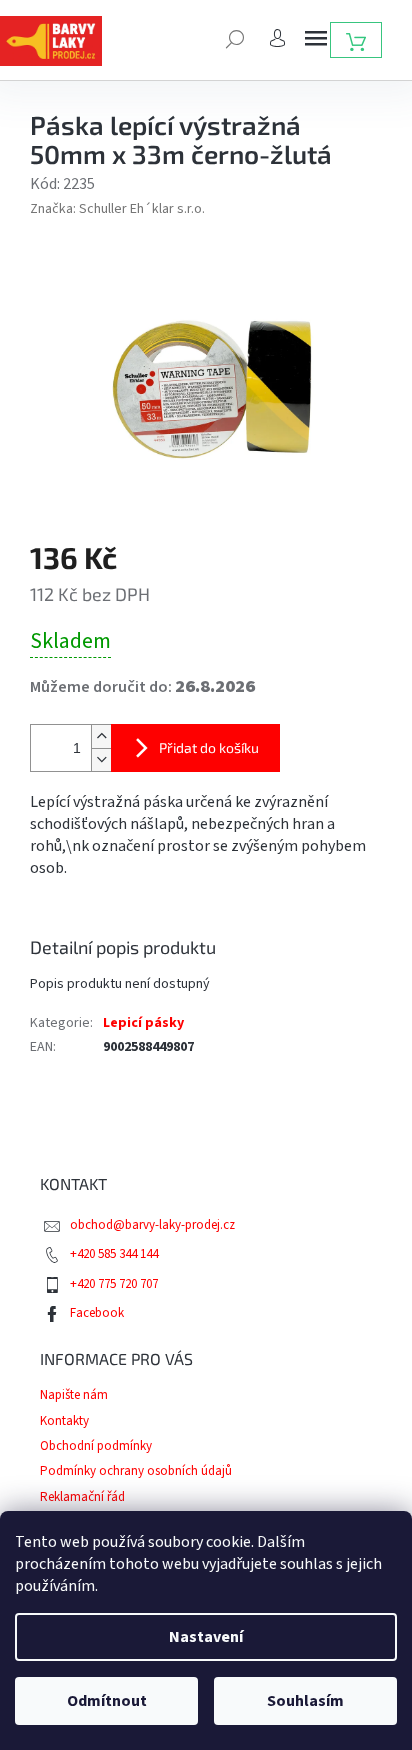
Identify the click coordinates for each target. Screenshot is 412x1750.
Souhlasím (305, 1701)
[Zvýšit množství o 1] (101, 736)
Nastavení (206, 1637)
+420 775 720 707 (114, 1284)
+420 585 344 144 (114, 1254)
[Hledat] (235, 37)
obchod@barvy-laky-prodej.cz (152, 1225)
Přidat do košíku (209, 747)
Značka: (117, 209)
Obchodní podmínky (96, 1446)
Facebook (97, 1313)
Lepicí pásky (143, 1023)
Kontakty (64, 1421)
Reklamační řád (82, 1497)
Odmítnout (107, 1701)
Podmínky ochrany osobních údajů (136, 1471)
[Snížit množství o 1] (101, 759)
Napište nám (74, 1395)
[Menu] (316, 38)
